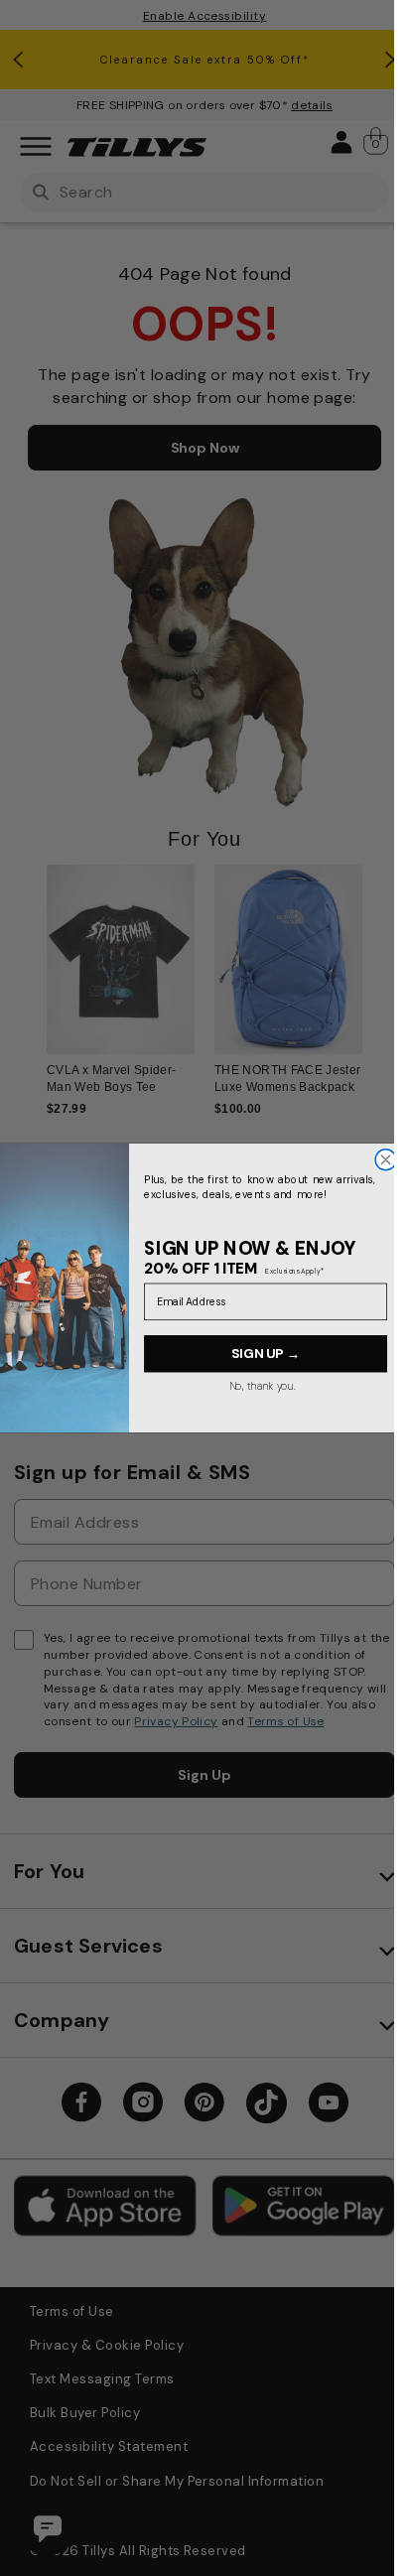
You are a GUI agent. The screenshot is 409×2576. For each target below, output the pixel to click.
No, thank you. (262, 1386)
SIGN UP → (266, 1354)
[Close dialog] (386, 1160)
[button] (375, 977)
